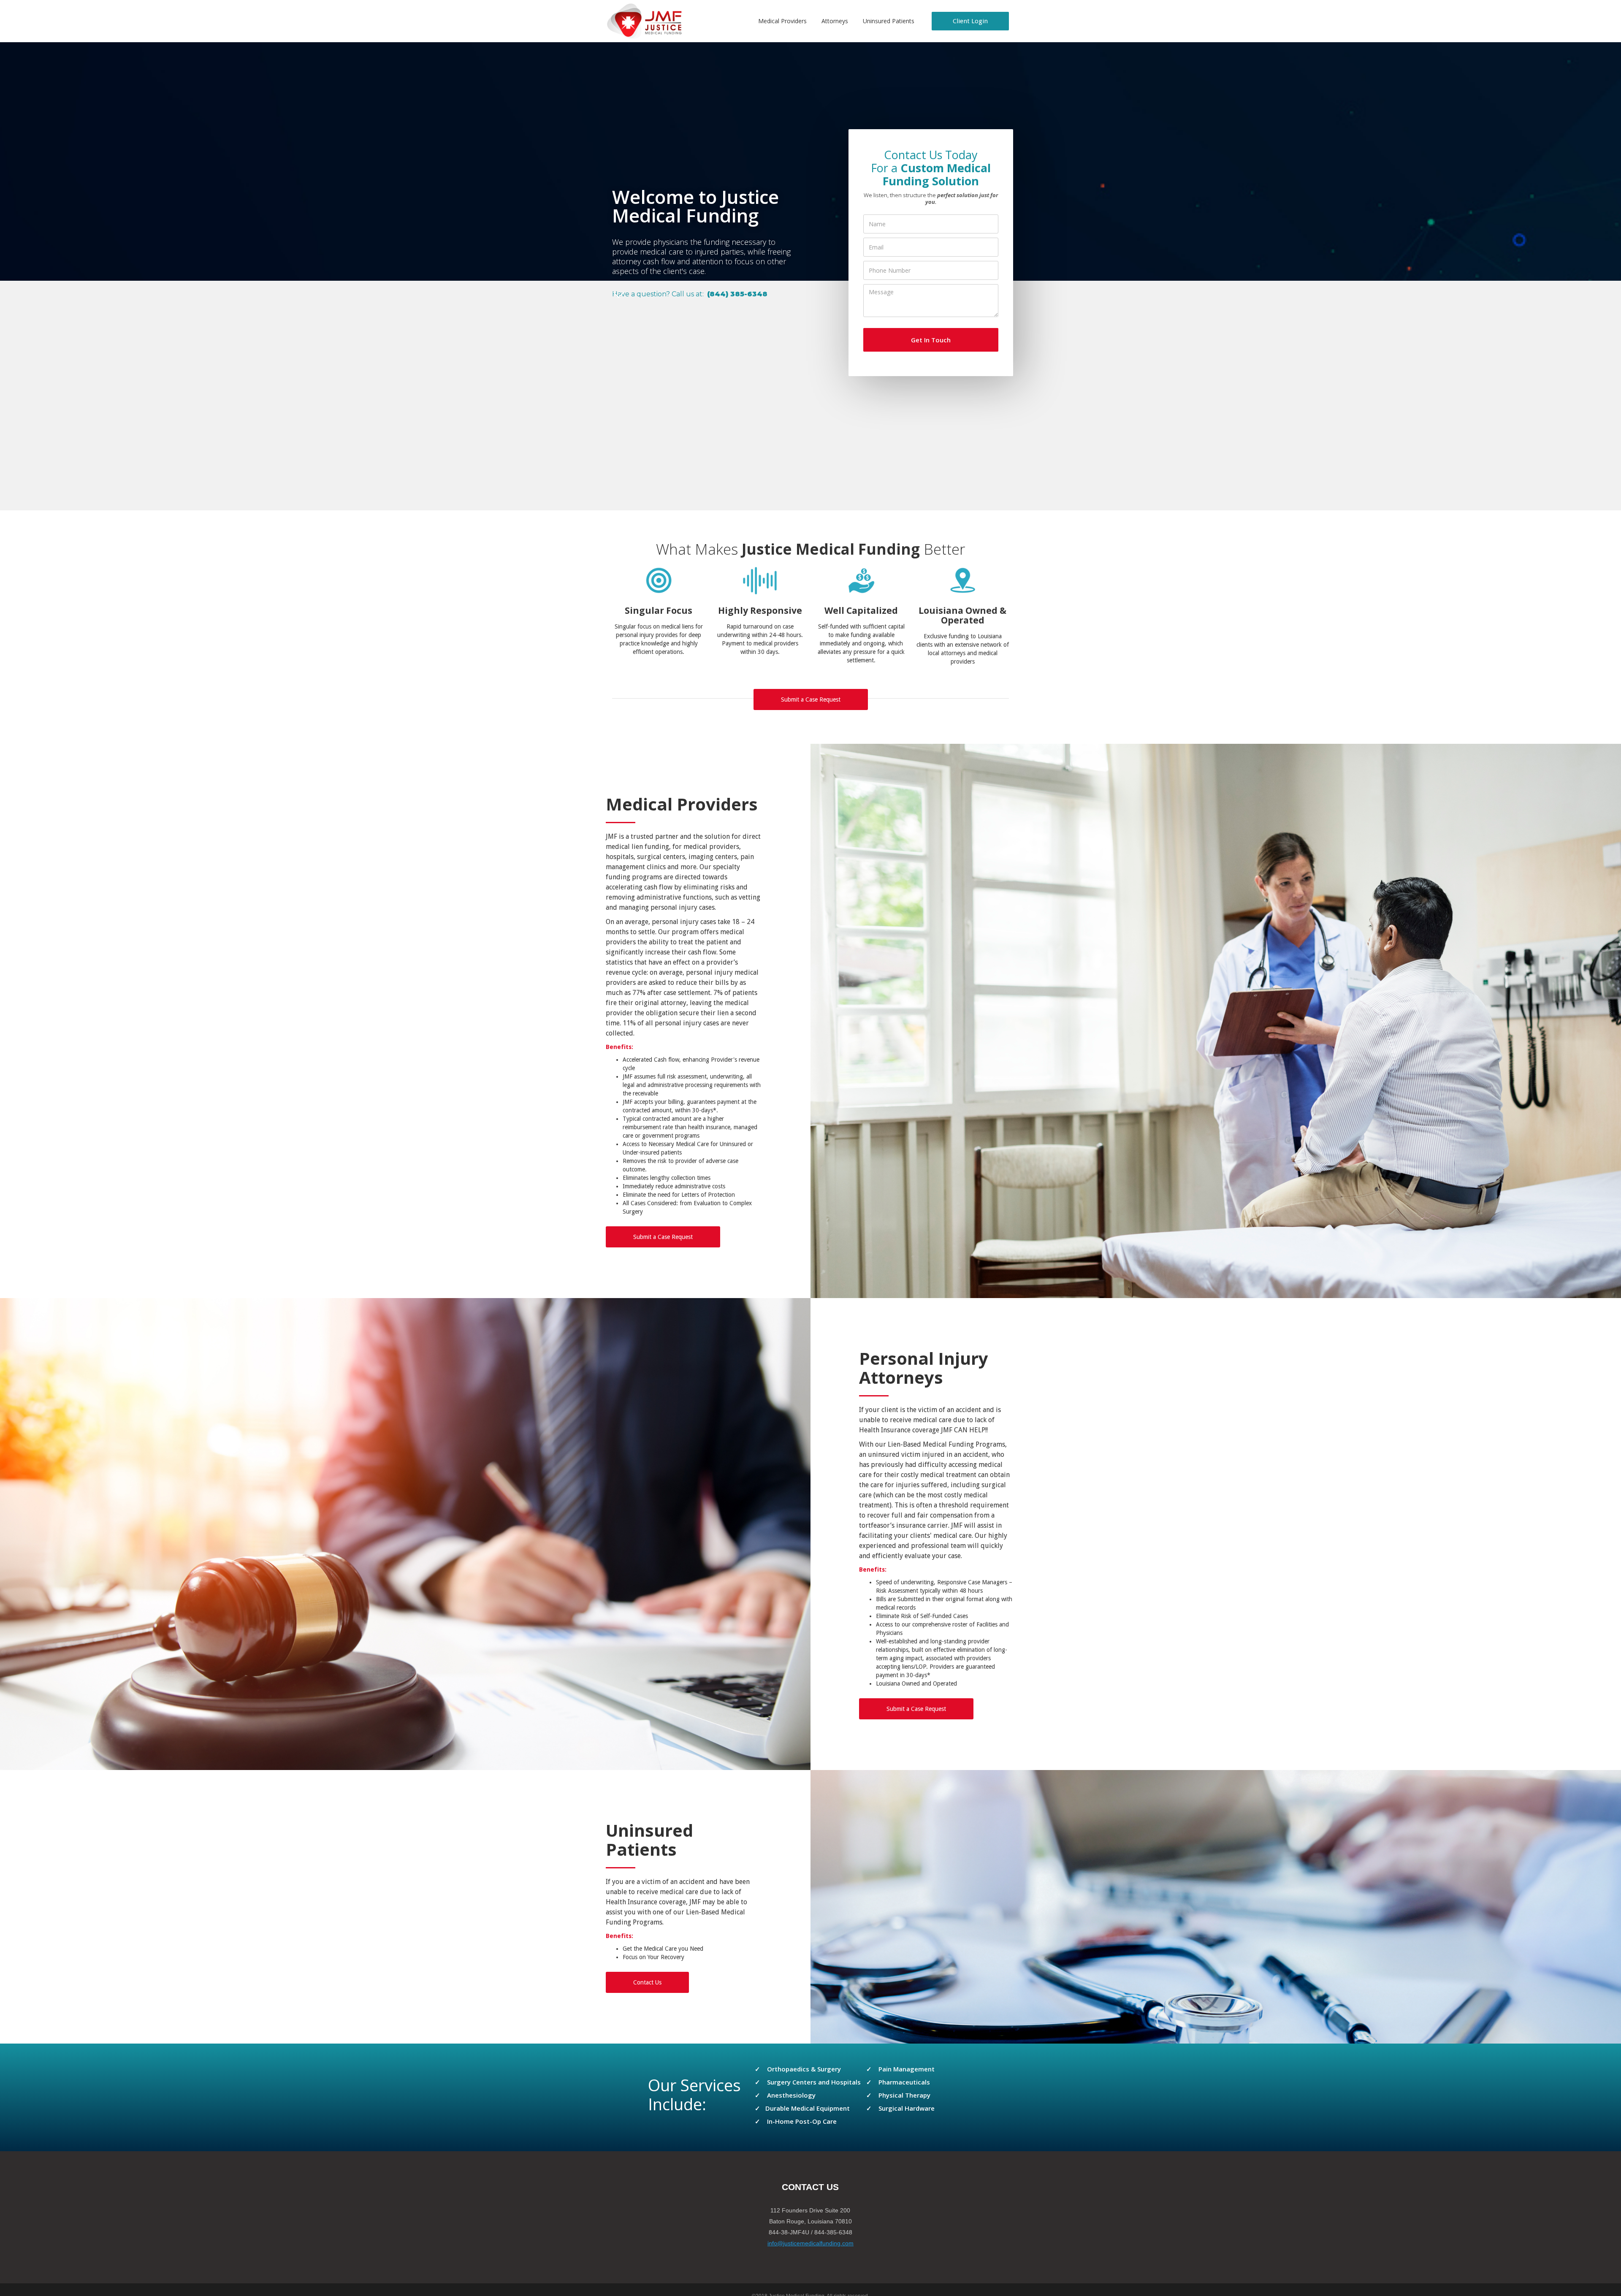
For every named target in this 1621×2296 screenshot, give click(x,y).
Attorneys (835, 21)
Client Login (970, 21)
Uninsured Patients (889, 21)
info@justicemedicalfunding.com (810, 2243)
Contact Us (647, 1982)
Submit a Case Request (811, 699)
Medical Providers (782, 21)
